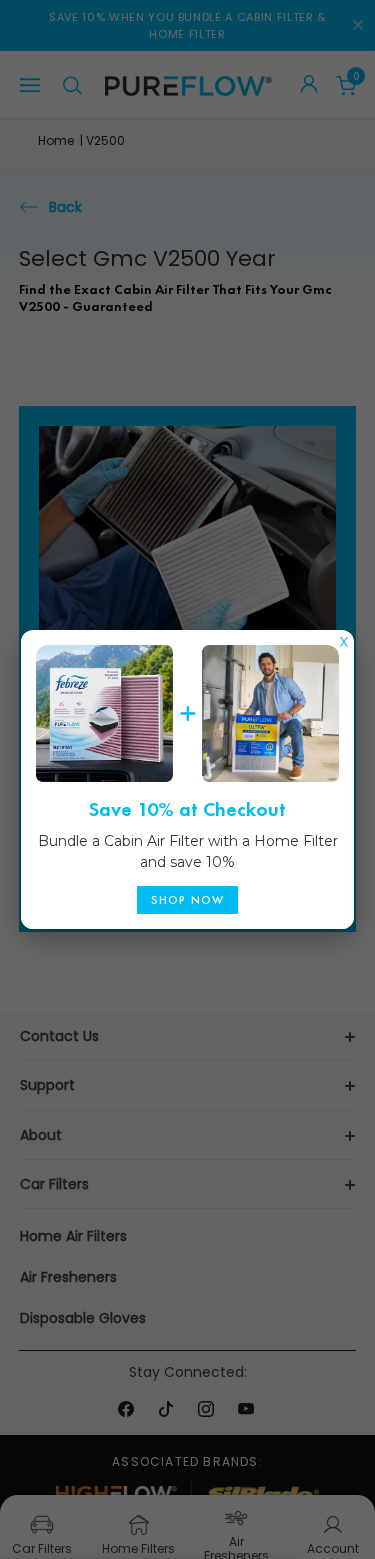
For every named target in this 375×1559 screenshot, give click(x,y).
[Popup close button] (344, 637)
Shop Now (188, 900)
